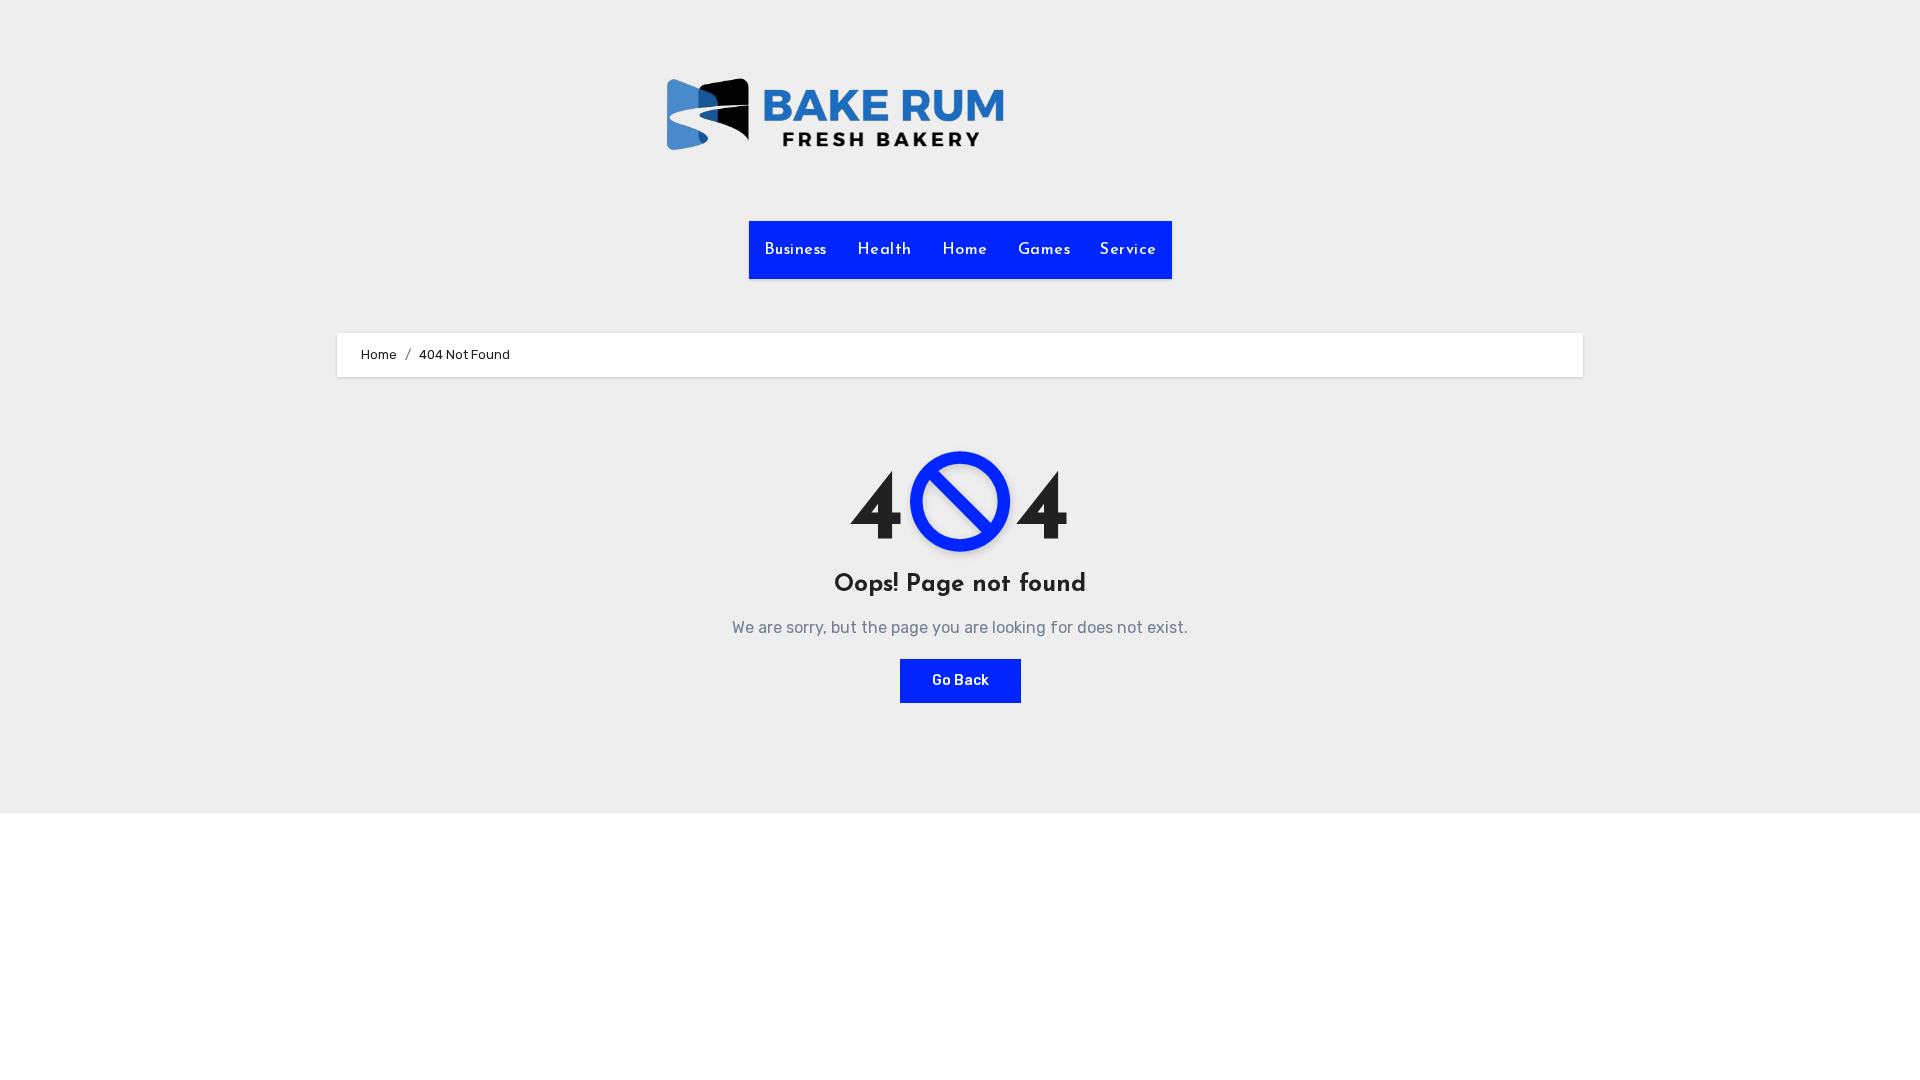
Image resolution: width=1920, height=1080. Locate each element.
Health (884, 250)
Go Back (960, 680)
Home (965, 250)
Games (1044, 250)
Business (795, 250)
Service (1128, 250)
